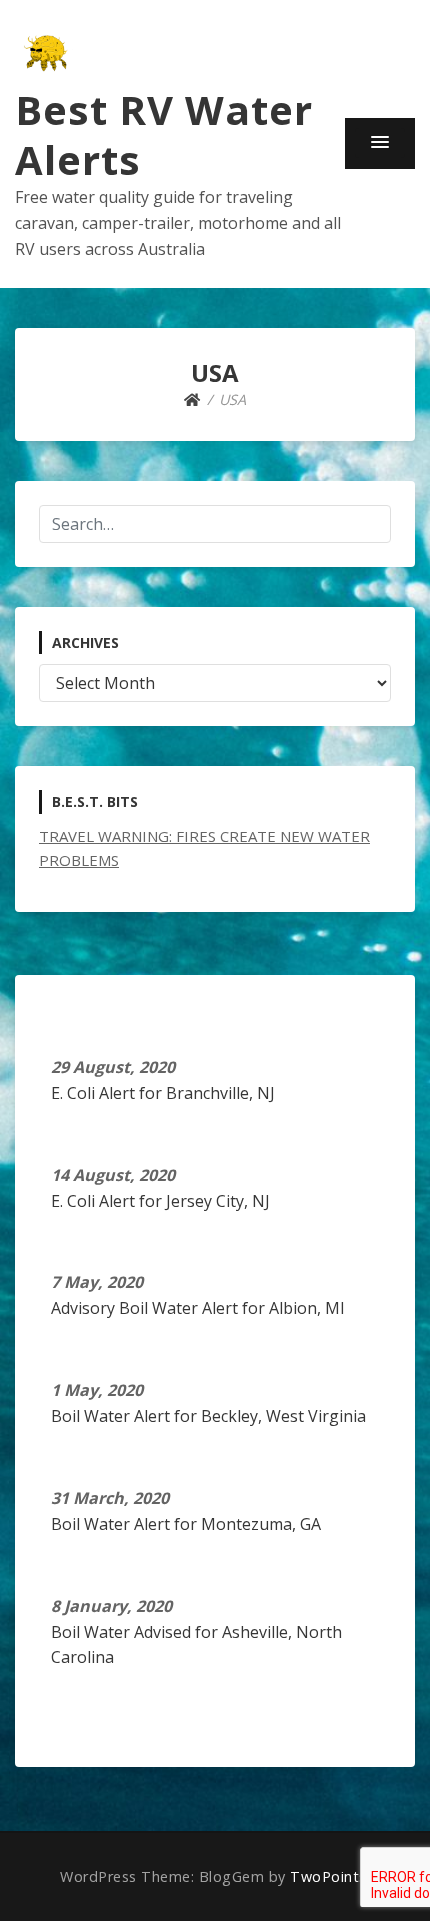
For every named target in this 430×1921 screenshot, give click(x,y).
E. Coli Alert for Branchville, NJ (163, 1093)
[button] (380, 143)
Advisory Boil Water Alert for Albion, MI (198, 1308)
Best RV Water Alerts (164, 134)
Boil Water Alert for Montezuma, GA (186, 1524)
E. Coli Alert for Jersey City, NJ (160, 1201)
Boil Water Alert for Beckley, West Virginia (208, 1416)
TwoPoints (328, 1876)
